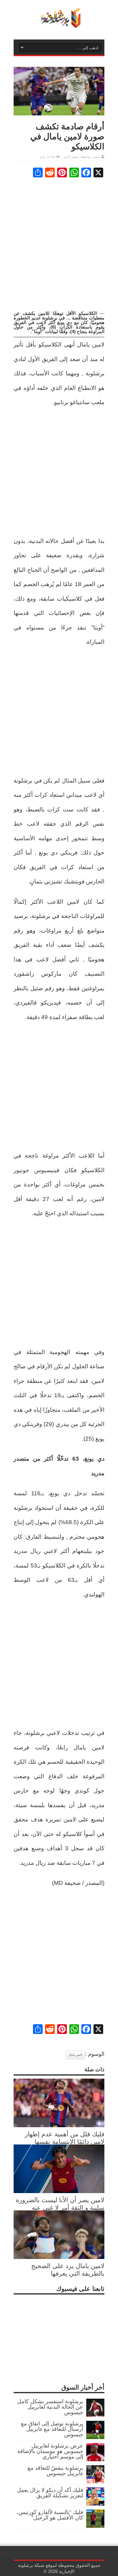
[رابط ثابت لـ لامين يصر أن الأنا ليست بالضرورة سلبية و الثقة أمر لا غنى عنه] (59, 2191)
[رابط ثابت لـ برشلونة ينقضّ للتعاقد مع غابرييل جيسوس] (95, 2482)
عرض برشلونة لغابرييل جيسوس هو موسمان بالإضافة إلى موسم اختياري (50, 2451)
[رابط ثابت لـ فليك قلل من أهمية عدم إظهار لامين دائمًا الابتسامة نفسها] (59, 2125)
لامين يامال (75, 2055)
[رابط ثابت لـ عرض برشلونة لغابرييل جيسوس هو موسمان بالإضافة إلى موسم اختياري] (95, 2459)
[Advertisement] (59, 244)
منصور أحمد (71, 157)
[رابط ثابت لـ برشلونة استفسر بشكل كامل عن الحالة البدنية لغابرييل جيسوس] (95, 2415)
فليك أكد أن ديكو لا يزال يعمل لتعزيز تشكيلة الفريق (50, 2493)
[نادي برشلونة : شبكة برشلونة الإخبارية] (59, 24)
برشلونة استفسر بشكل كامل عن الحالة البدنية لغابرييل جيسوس (50, 2407)
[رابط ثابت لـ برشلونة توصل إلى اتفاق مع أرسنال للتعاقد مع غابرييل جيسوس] (95, 2437)
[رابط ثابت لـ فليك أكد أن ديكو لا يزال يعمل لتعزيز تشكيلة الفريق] (95, 2504)
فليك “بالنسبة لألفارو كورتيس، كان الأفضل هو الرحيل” (50, 2515)
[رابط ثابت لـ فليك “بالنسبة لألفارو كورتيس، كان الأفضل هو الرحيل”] (95, 2526)
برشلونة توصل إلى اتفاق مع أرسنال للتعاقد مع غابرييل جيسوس (52, 2429)
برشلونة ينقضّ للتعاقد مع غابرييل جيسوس (55, 2471)
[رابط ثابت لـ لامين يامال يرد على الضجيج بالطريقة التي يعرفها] (59, 2257)
